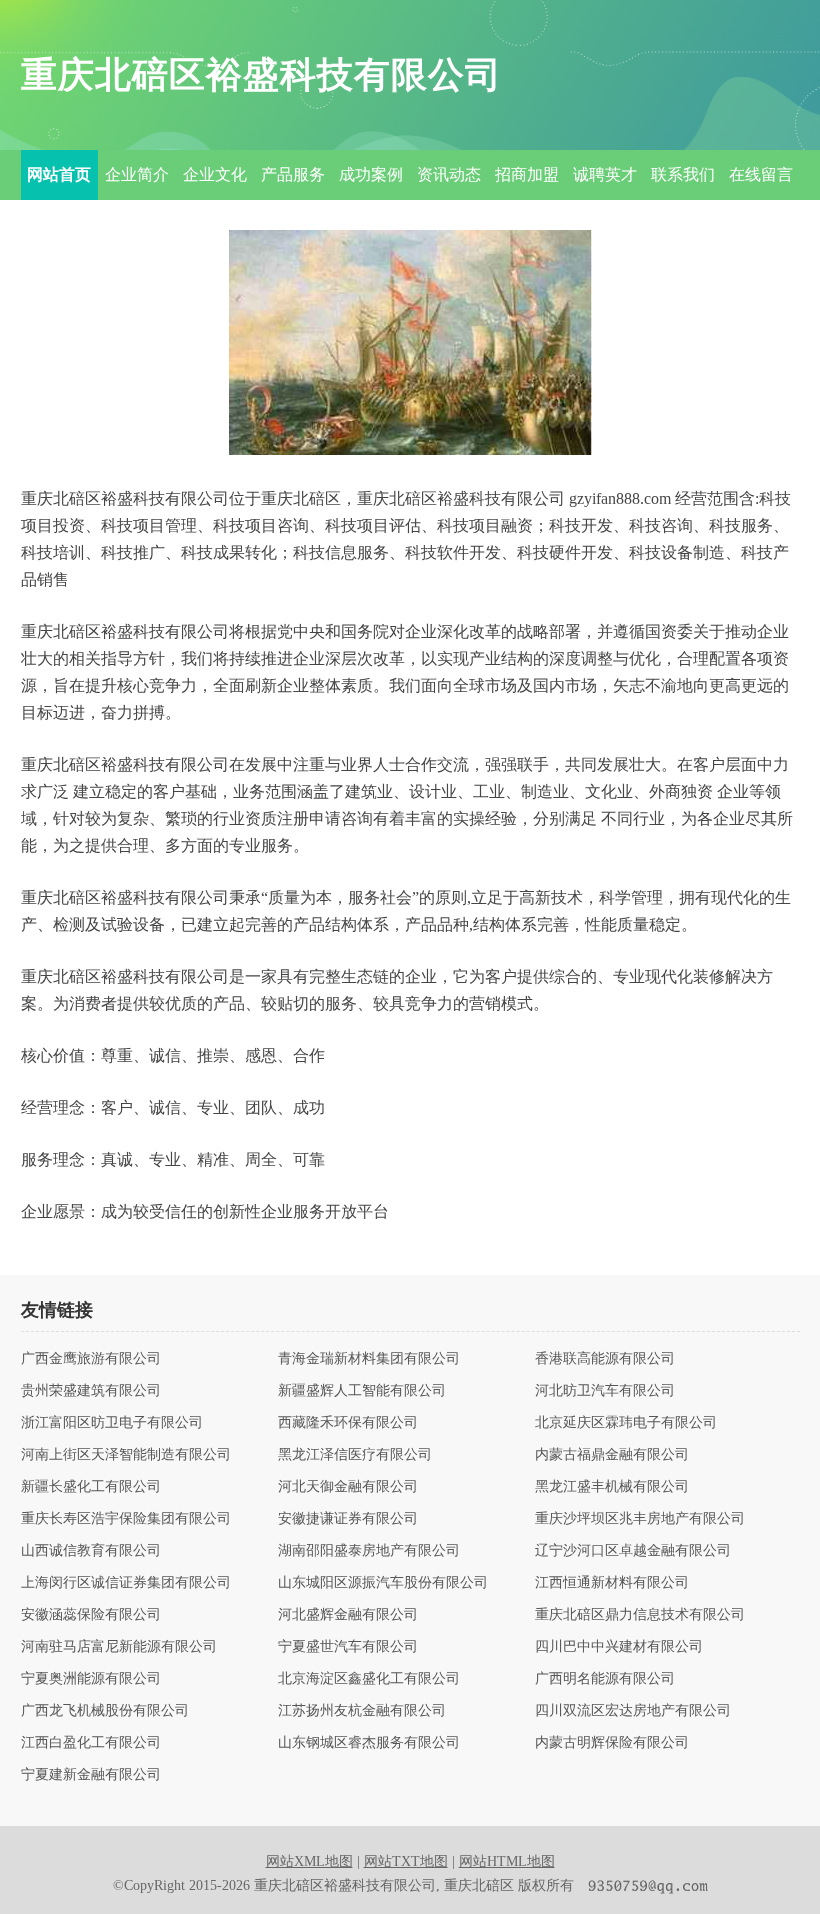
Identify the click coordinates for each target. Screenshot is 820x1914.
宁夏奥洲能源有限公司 (91, 1679)
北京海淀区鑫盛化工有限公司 (369, 1679)
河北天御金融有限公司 (348, 1487)
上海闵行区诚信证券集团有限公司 (126, 1583)
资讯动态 (449, 174)
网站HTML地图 (507, 1861)
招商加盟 (527, 174)
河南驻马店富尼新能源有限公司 (119, 1647)
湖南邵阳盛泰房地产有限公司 (369, 1551)
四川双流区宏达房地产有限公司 (633, 1711)
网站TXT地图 (406, 1861)
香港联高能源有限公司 (605, 1359)
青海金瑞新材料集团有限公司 (369, 1359)
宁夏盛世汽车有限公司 (348, 1647)
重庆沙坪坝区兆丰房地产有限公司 (640, 1519)
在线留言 (761, 174)
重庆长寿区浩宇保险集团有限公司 (126, 1519)
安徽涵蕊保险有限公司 (91, 1615)
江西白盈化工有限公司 (91, 1743)
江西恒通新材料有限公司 (612, 1583)
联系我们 (683, 174)
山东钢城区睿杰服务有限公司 (369, 1743)
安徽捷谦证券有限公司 (348, 1519)
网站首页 (59, 174)
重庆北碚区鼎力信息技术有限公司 (640, 1615)
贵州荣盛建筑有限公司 (91, 1391)
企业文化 (215, 174)
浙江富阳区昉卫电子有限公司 (112, 1423)
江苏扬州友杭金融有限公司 (362, 1711)
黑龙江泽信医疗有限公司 (355, 1455)
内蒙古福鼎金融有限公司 (612, 1455)
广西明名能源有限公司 (605, 1679)
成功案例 (371, 174)
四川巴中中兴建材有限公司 (619, 1647)
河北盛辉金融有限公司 (348, 1615)
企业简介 (137, 174)
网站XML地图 (309, 1861)
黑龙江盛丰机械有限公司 (612, 1487)
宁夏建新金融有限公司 (91, 1775)
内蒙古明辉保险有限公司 (612, 1743)
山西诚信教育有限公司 (91, 1551)
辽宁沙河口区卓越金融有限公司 (633, 1551)
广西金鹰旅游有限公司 (91, 1359)
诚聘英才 (605, 174)
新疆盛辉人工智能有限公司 (362, 1391)
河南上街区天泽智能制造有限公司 (126, 1455)
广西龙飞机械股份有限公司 (105, 1711)
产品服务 (293, 174)
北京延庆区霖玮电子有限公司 (626, 1423)
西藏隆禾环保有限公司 (348, 1423)
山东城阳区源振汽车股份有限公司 (383, 1583)
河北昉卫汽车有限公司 (605, 1391)
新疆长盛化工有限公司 (91, 1487)
